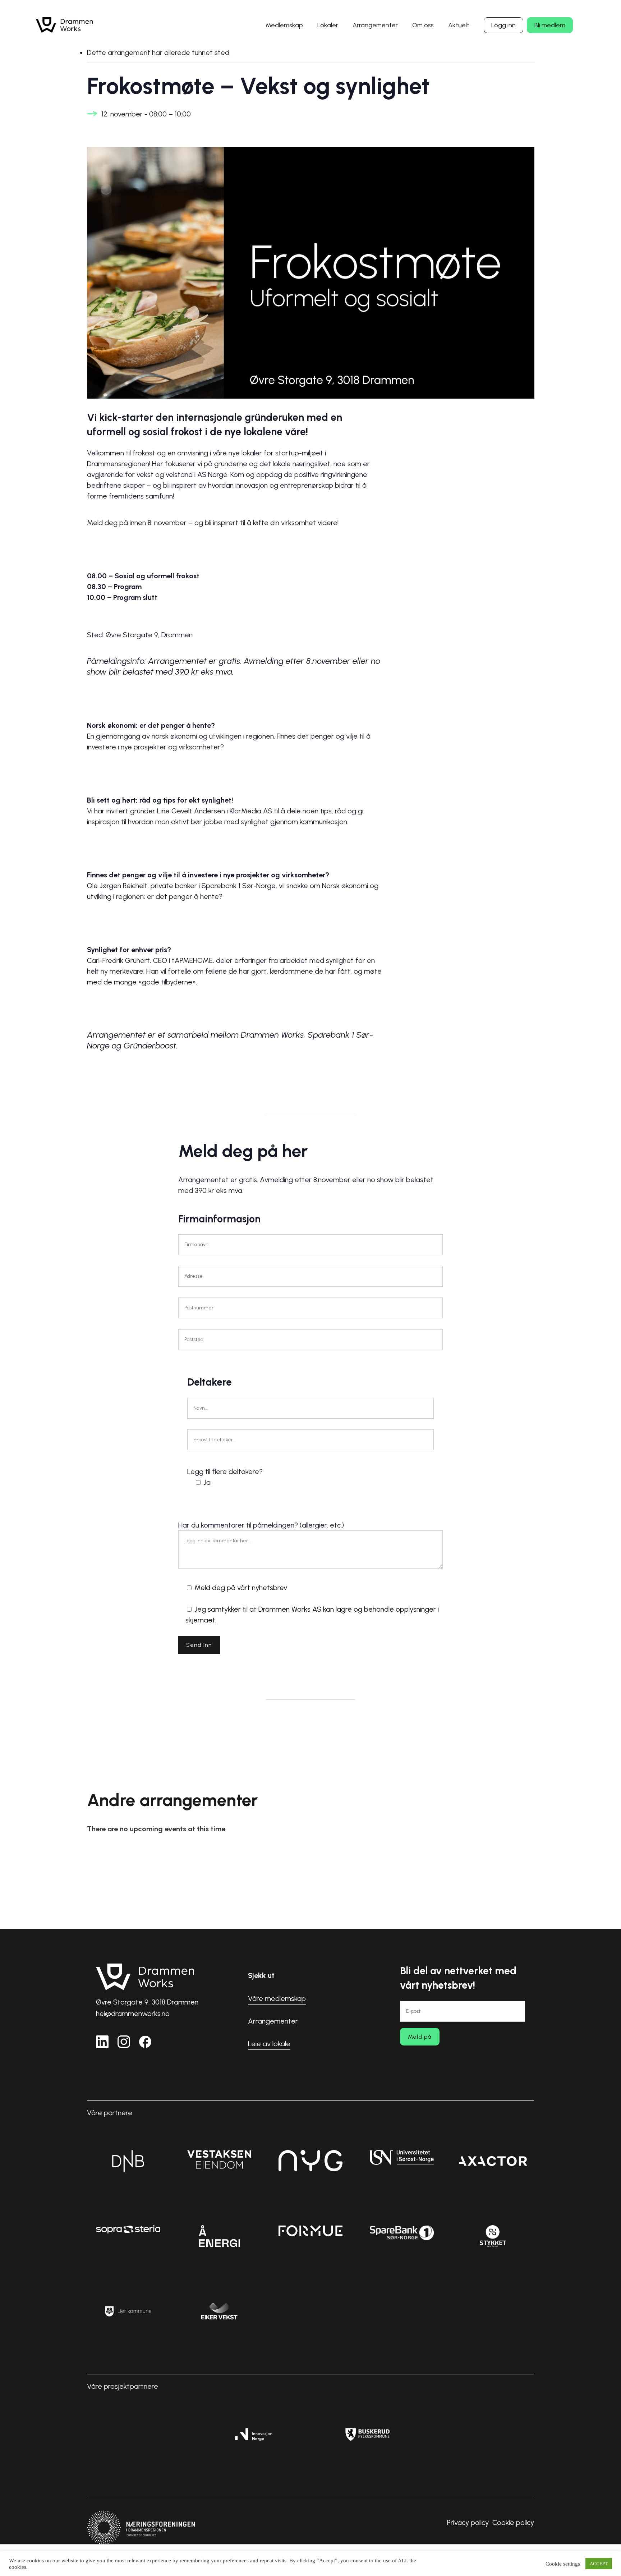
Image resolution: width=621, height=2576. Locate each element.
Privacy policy (468, 2522)
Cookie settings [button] (563, 2564)
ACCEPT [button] (599, 2564)
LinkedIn (102, 2042)
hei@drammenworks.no (133, 2013)
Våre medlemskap (277, 1998)
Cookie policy (513, 2522)
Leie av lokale (269, 2044)
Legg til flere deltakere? (225, 1477)
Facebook (145, 2042)
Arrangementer (273, 2021)
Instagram (124, 2042)
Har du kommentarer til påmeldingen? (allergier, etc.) (309, 1572)
